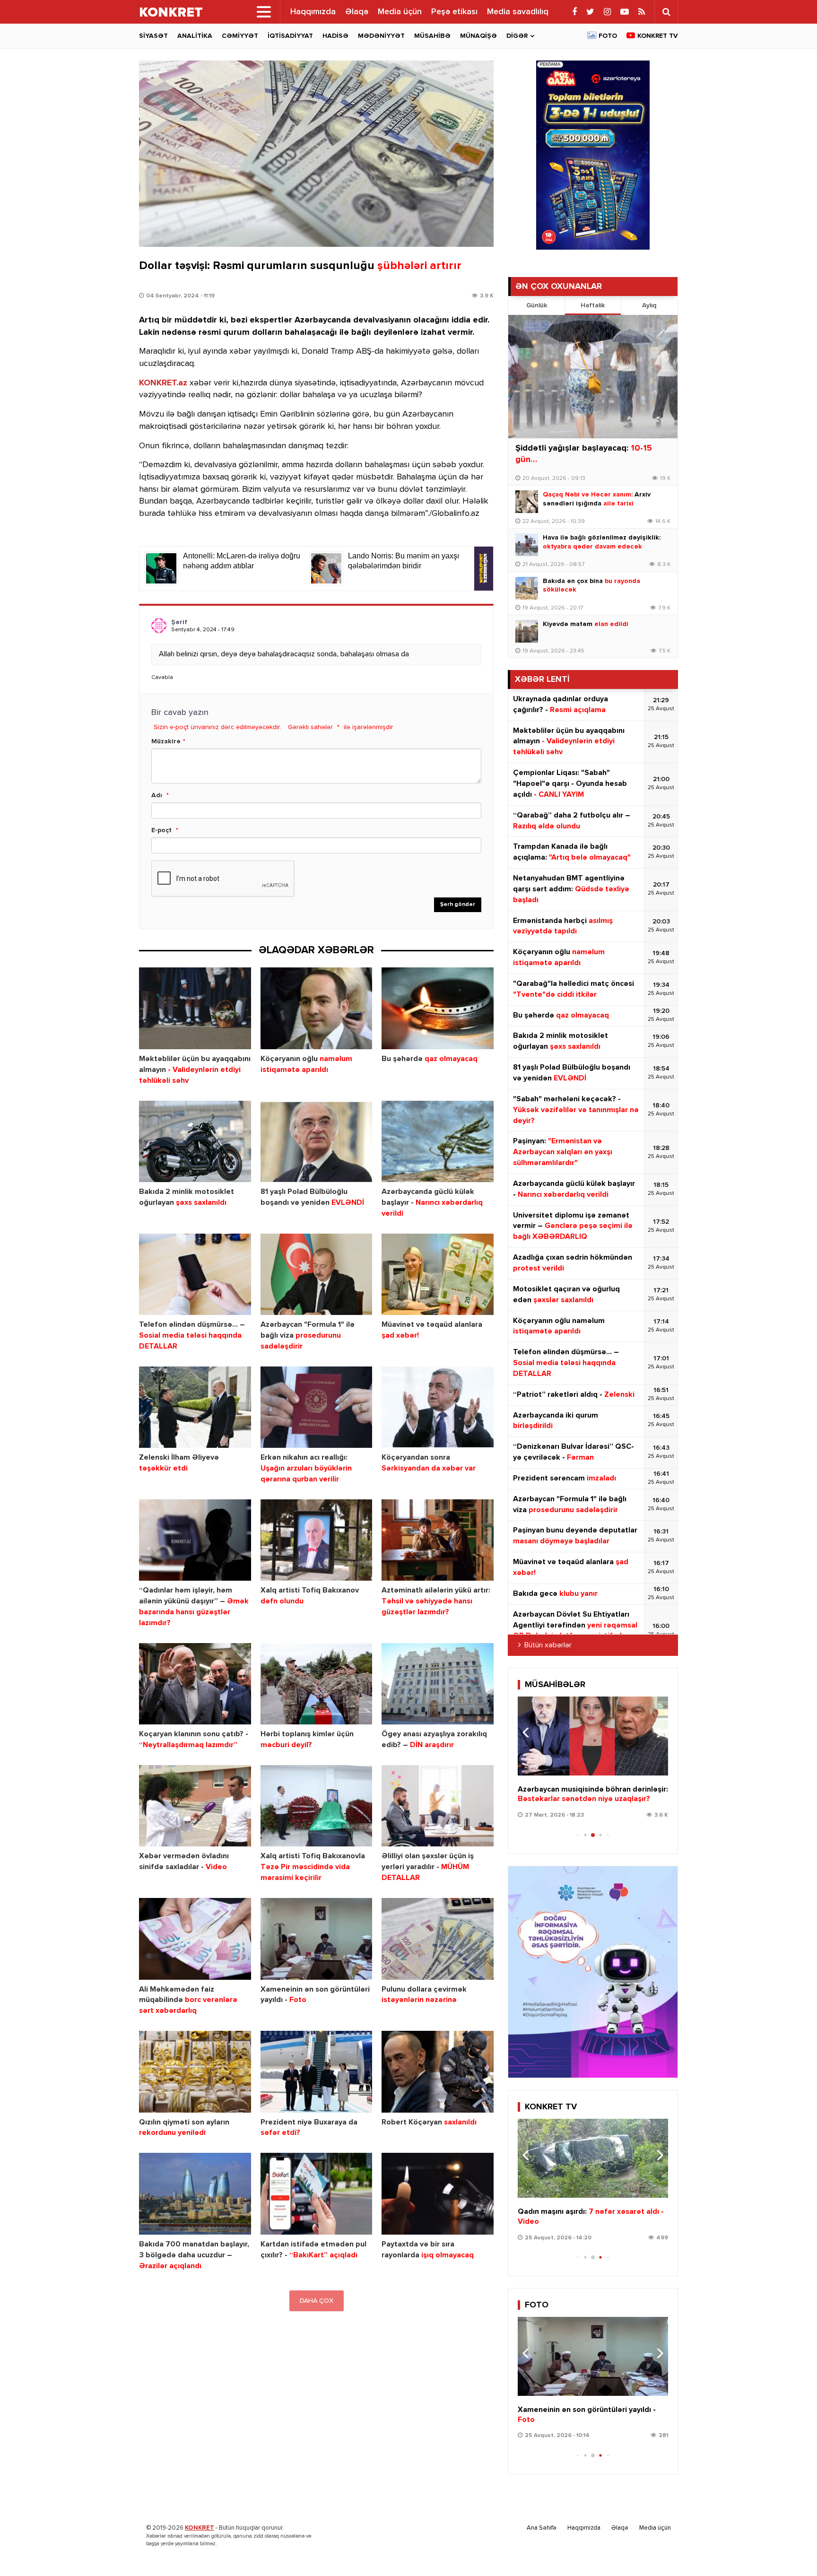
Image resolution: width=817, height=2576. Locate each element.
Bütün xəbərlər (548, 1645)
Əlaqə (357, 12)
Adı (157, 795)
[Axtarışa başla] (666, 12)
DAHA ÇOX (317, 2301)
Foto (608, 36)
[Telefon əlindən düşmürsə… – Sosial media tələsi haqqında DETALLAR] (195, 1275)
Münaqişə (478, 36)
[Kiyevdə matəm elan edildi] (527, 631)
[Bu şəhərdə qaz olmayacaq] (438, 1008)
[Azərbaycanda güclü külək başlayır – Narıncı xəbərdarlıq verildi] (438, 1142)
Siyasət (153, 36)
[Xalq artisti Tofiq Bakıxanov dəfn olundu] (317, 1540)
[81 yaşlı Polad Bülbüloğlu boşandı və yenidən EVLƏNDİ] (317, 1142)
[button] (657, 1732)
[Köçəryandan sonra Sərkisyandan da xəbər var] (438, 1407)
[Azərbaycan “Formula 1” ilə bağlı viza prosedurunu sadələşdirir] (317, 1275)
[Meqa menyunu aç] (264, 12)
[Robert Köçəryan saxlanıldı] (438, 2072)
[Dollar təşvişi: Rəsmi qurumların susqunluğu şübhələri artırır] (316, 154)
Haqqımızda (313, 12)
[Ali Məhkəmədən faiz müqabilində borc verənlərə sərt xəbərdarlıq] (195, 1939)
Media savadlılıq (518, 12)
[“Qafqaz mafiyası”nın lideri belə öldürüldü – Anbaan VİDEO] (593, 2158)
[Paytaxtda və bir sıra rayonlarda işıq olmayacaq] (438, 2194)
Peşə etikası (454, 12)
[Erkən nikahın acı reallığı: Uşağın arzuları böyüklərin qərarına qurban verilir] (317, 1407)
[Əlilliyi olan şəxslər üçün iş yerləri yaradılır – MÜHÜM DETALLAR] (438, 1806)
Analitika (195, 36)
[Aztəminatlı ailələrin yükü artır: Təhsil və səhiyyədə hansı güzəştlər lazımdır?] (438, 1540)
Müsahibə (432, 36)
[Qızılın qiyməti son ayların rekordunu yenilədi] (195, 2072)
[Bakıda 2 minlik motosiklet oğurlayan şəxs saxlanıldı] (195, 1142)
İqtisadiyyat (290, 36)
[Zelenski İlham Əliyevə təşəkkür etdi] (195, 1407)
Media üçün (400, 12)
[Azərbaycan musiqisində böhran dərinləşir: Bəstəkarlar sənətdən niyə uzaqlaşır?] (593, 1736)
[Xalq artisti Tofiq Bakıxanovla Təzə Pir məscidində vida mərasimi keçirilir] (317, 1806)
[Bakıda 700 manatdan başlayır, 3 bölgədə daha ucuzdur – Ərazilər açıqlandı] (195, 2194)
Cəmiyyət (240, 36)
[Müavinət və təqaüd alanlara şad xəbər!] (438, 1275)
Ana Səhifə (542, 2528)
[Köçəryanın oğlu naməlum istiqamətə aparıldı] (317, 1008)
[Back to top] (791, 2550)
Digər (517, 36)
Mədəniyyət (381, 36)
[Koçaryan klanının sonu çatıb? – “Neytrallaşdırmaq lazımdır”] (195, 1684)
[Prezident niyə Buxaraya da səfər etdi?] (317, 2072)
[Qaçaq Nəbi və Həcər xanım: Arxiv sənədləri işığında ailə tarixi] (527, 502)
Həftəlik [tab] (593, 305)
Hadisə (335, 36)
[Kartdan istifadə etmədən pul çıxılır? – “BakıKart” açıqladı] (317, 2194)
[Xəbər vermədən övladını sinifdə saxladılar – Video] (195, 1806)
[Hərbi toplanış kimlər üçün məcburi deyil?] (317, 1684)
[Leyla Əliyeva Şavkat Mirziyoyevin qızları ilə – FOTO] (593, 2356)
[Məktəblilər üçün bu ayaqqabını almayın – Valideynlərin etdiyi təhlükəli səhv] (195, 1008)
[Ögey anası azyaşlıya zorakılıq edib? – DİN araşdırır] (438, 1684)
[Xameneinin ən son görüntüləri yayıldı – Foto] (317, 1939)
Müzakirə (166, 741)
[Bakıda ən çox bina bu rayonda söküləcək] (527, 588)
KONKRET (200, 2528)
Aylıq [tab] (649, 305)
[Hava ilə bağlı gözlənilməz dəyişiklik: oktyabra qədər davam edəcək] (527, 545)
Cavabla (162, 678)
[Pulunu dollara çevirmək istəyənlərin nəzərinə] (438, 1939)
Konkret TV (658, 36)
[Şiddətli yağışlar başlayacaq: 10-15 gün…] (593, 377)
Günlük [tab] (537, 305)
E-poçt (161, 830)
